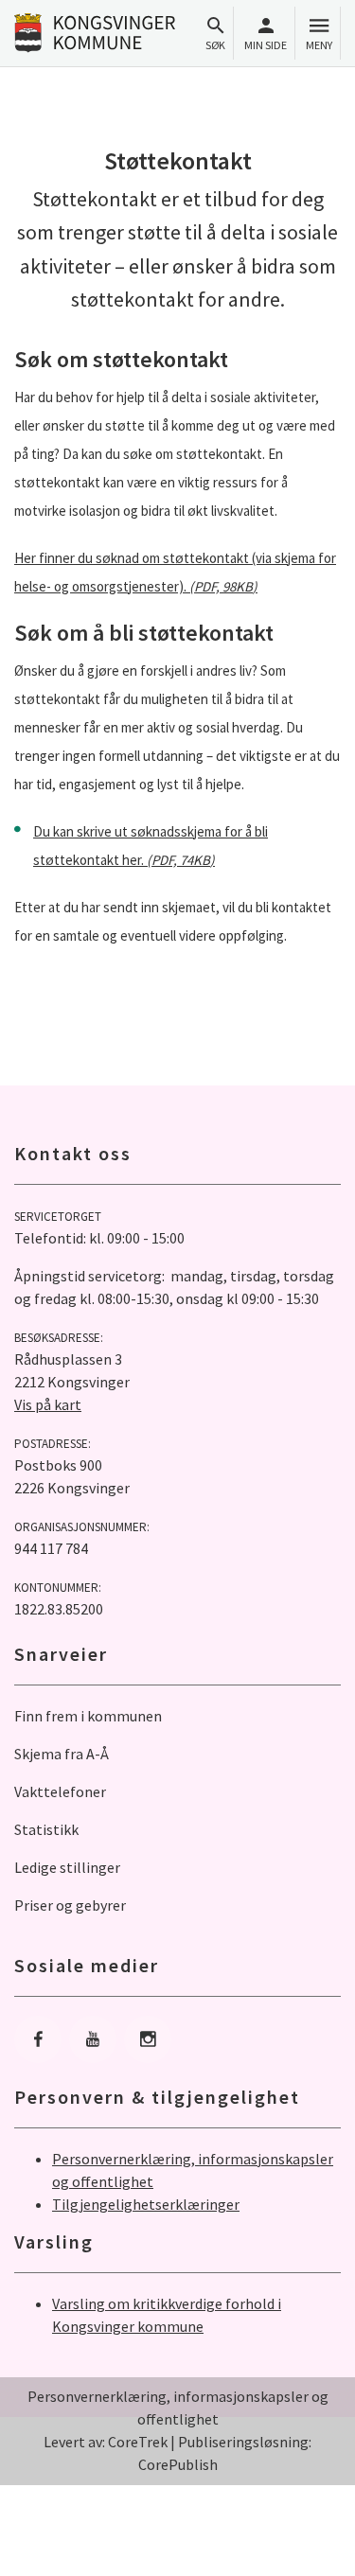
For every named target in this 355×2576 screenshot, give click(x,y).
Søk (215, 45)
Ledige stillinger (67, 1867)
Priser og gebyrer (70, 1905)
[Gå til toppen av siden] (321, 2542)
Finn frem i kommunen (88, 1716)
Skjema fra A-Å (62, 1754)
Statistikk (46, 1829)
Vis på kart (48, 1404)
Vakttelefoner (60, 1791)
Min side (266, 45)
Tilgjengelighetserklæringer (146, 2204)
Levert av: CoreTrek (106, 2442)
